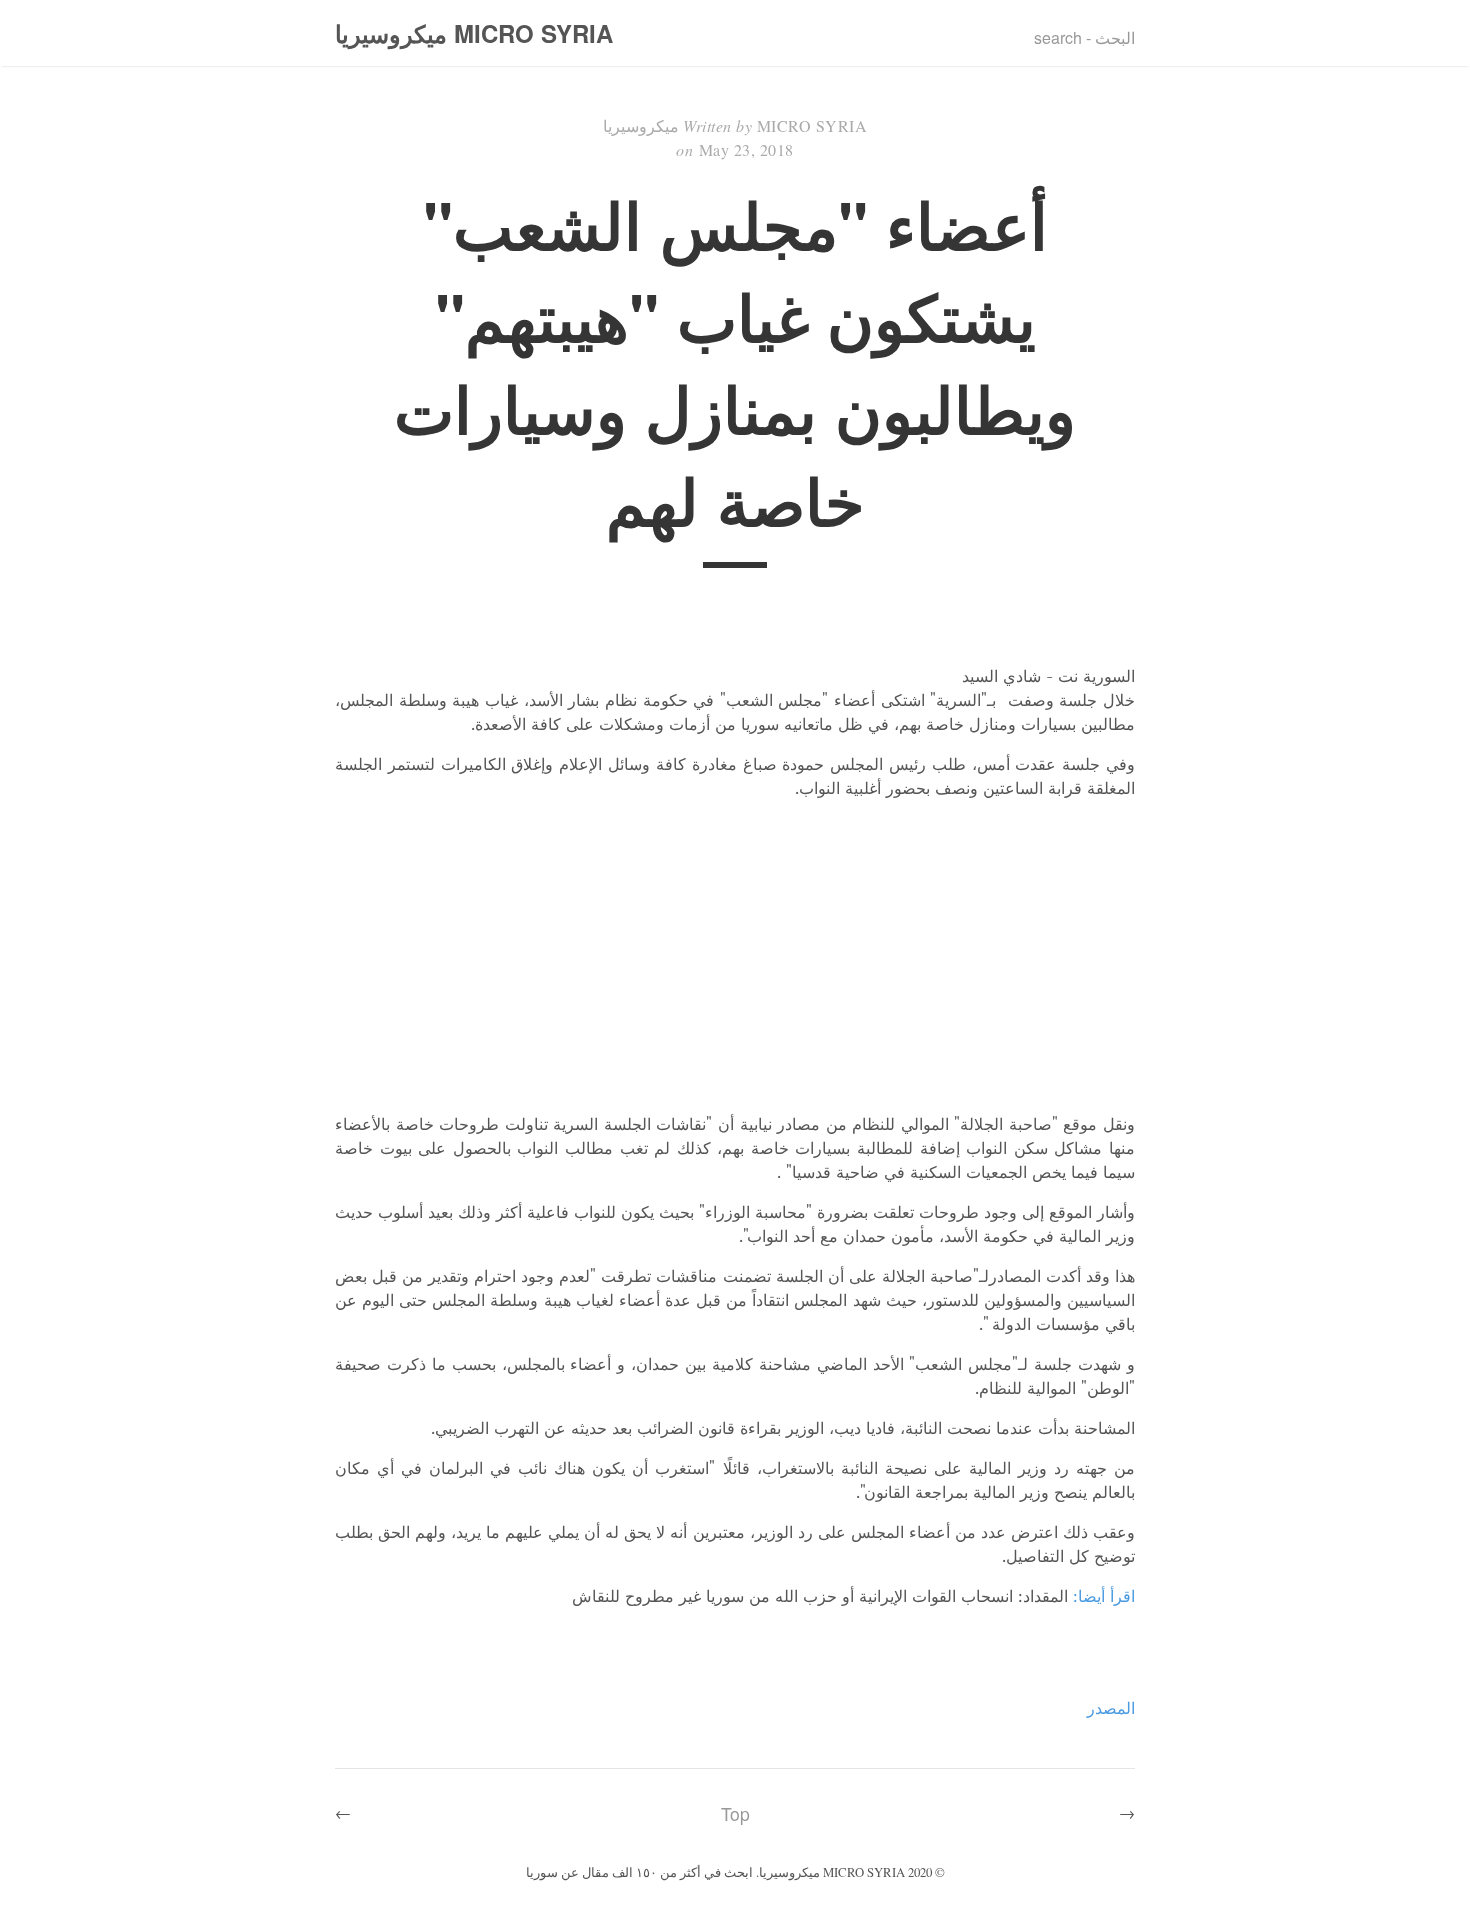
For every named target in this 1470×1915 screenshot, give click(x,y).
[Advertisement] (735, 956)
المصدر (1111, 1708)
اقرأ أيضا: (1104, 1596)
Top (735, 1813)
